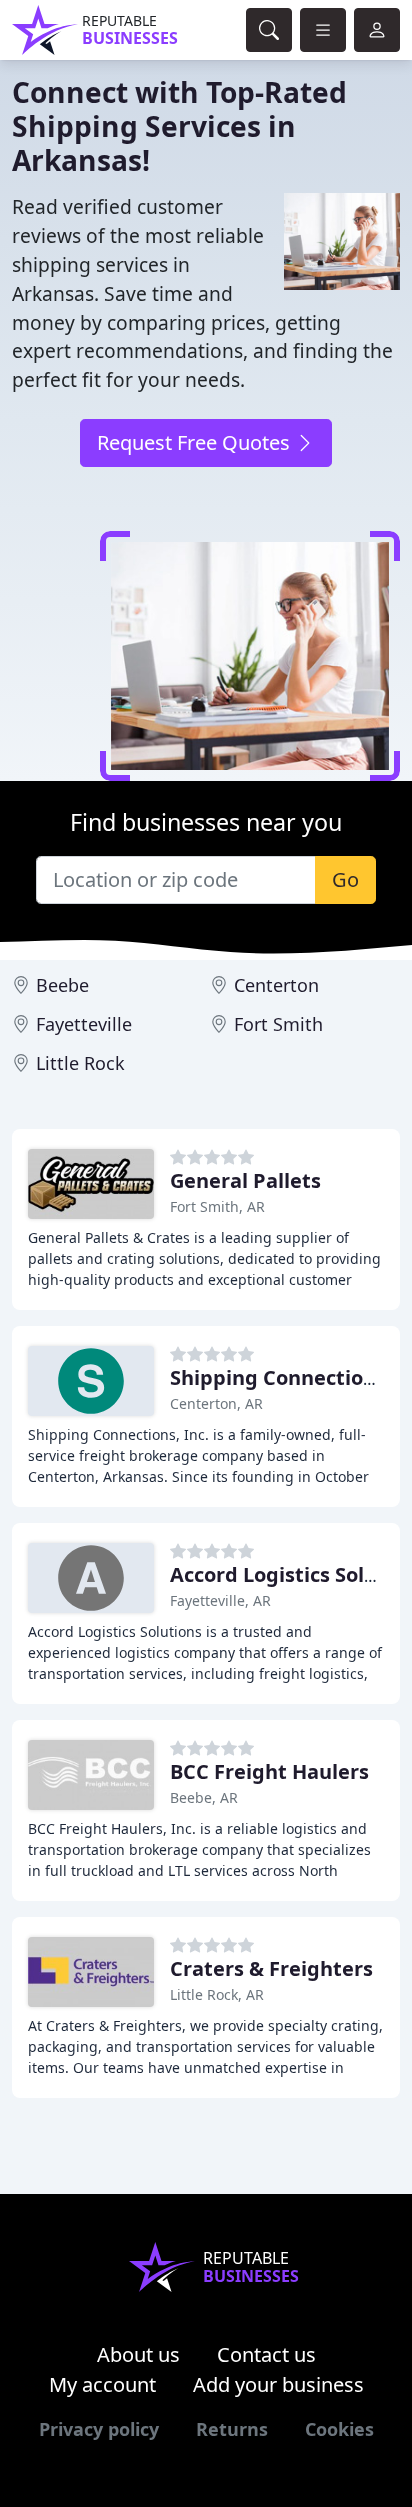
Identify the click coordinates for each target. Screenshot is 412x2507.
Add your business (278, 2384)
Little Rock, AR (217, 1994)
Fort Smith (278, 1024)
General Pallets (245, 1180)
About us (138, 2354)
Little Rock (80, 1063)
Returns (232, 2429)
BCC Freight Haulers (269, 1771)
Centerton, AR (216, 1403)
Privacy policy (99, 2429)
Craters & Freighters (271, 1968)
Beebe (62, 985)
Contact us (266, 2354)
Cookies (339, 2429)
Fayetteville (84, 1024)
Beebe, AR (204, 1797)
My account (102, 2384)
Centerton (276, 985)
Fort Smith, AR (217, 1206)
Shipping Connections (278, 1377)
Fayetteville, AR (220, 1600)
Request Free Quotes (196, 442)
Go (345, 879)
